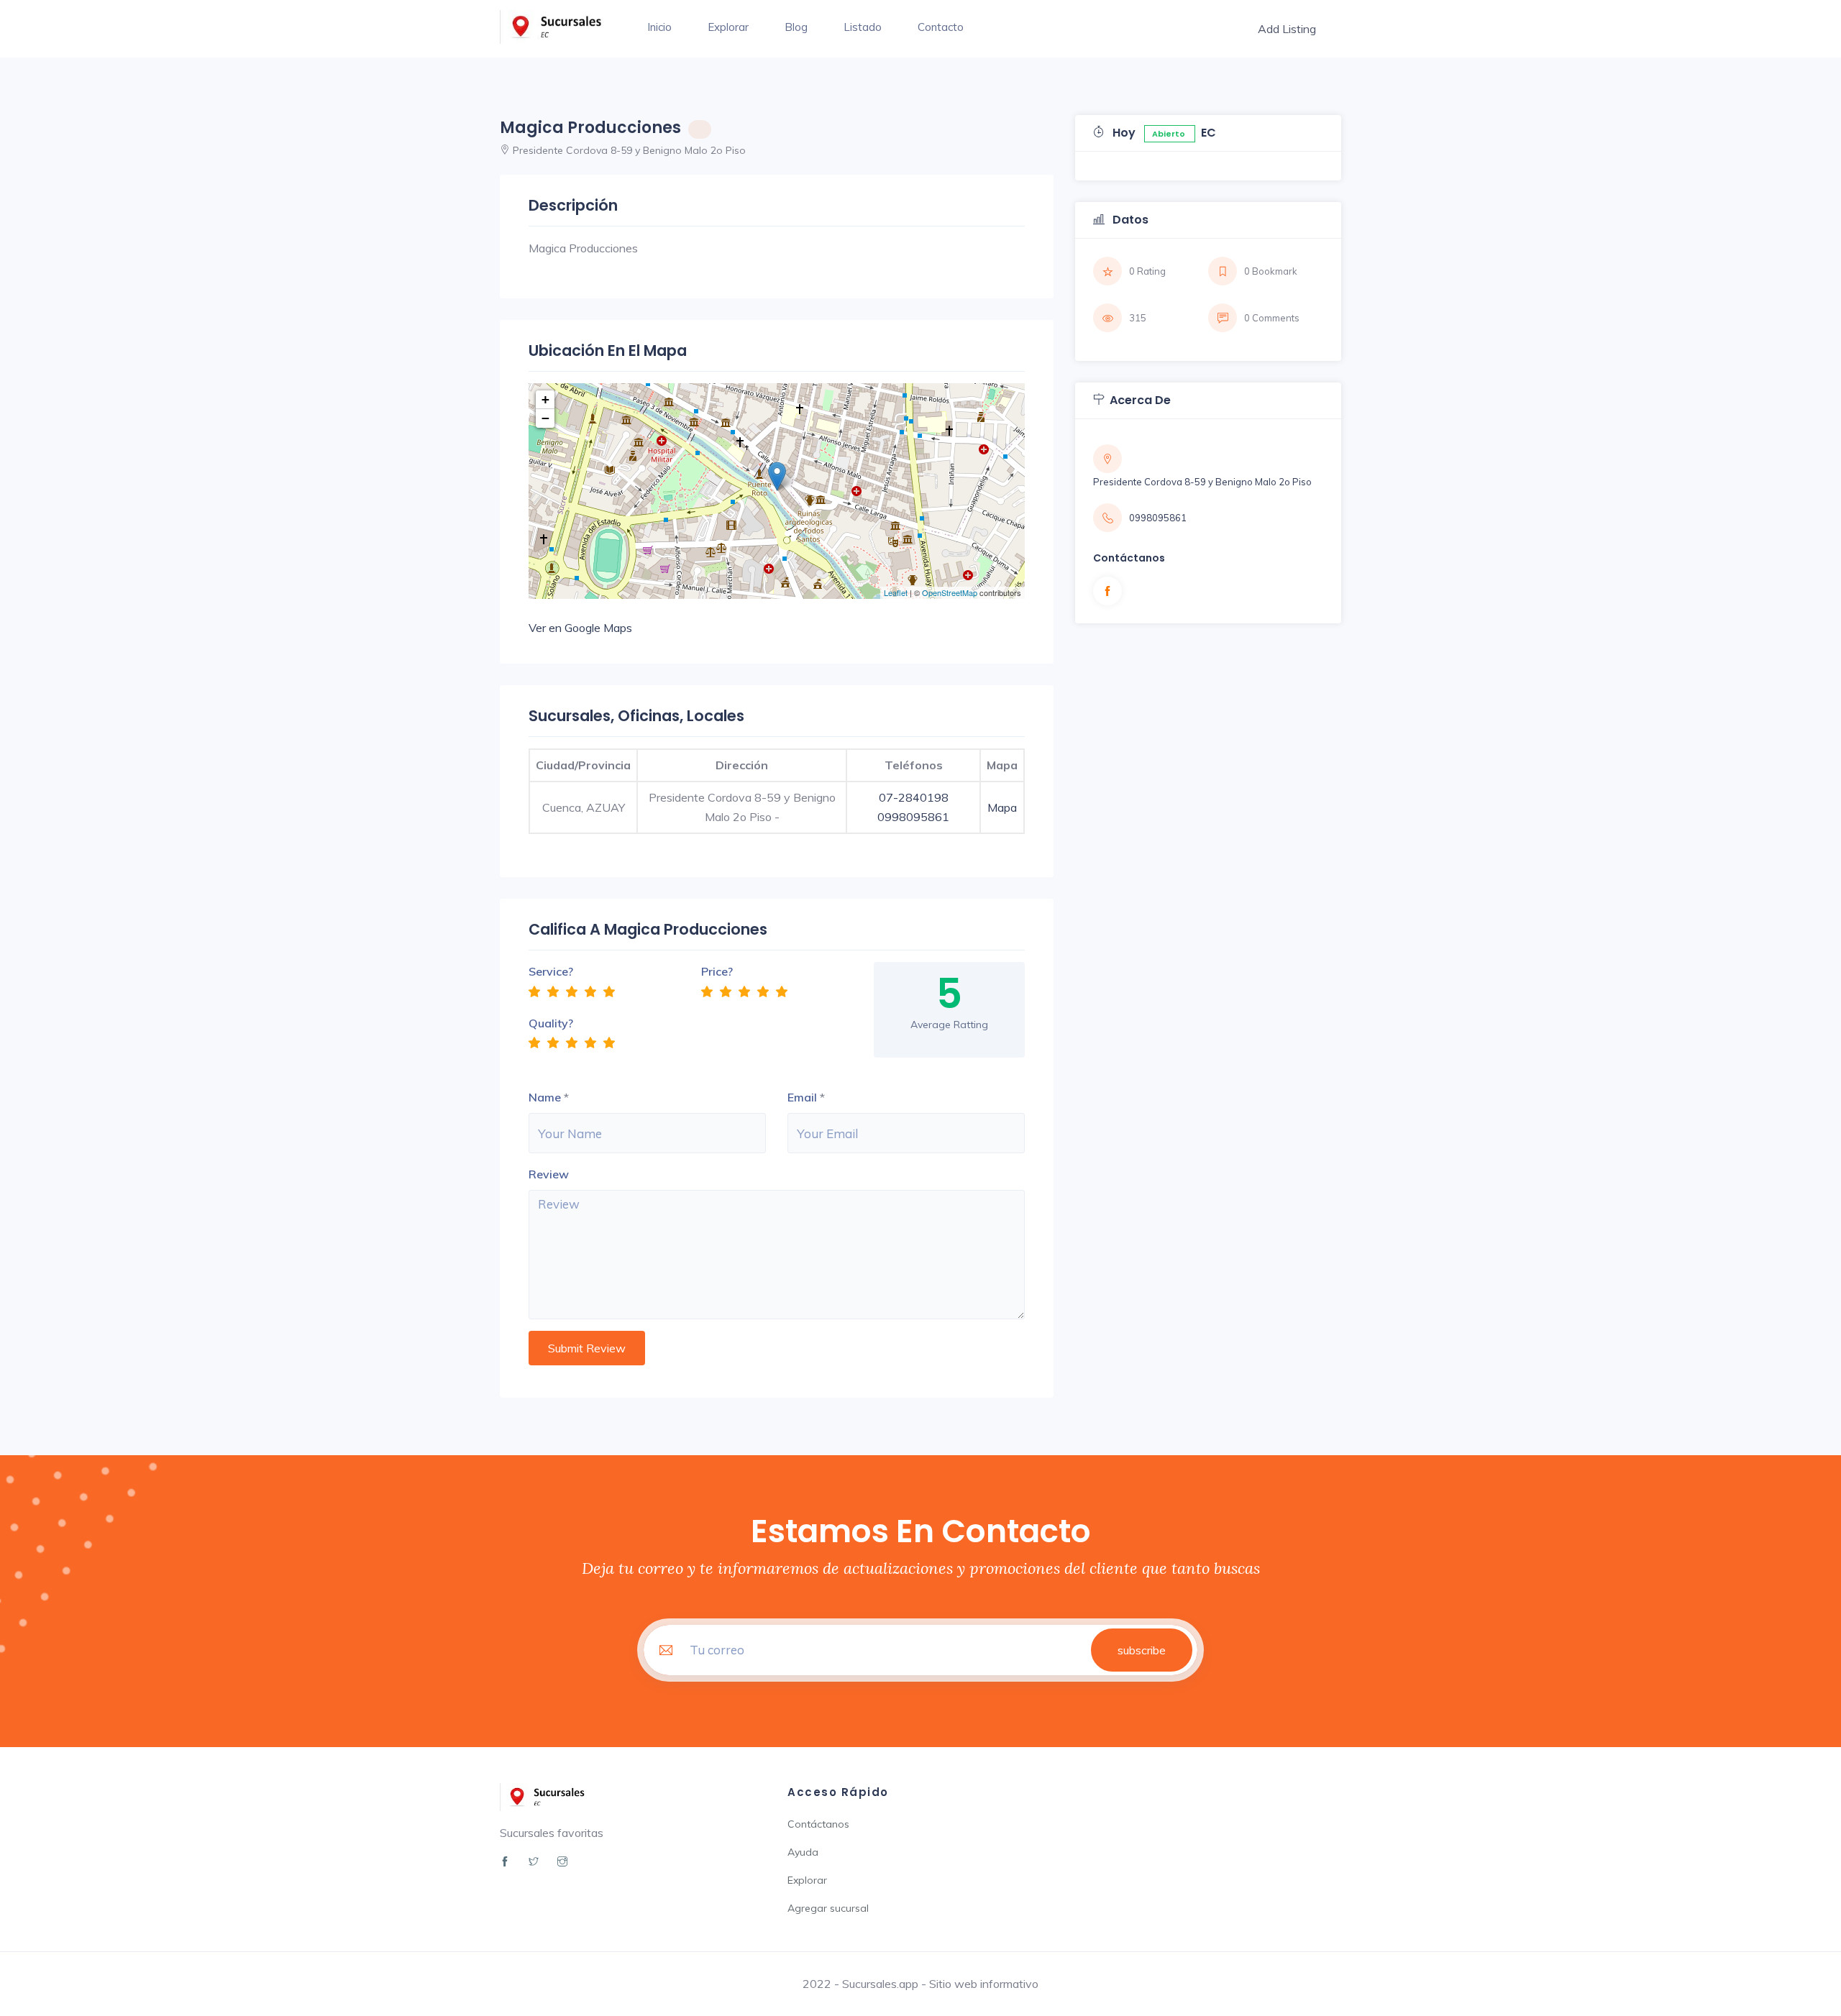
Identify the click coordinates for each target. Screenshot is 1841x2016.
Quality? (551, 1023)
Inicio (659, 27)
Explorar (728, 27)
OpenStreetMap (950, 592)
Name (545, 1097)
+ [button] (545, 399)
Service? (551, 971)
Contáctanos (818, 1824)
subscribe (1142, 1650)
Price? (717, 971)
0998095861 (913, 817)
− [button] (545, 418)
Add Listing (1287, 29)
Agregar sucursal (828, 1908)
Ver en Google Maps (580, 628)
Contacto (941, 27)
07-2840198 (914, 797)
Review (549, 1174)
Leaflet (896, 592)
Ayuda (803, 1852)
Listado (863, 27)
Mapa (1002, 807)
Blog (796, 27)
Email (802, 1097)
